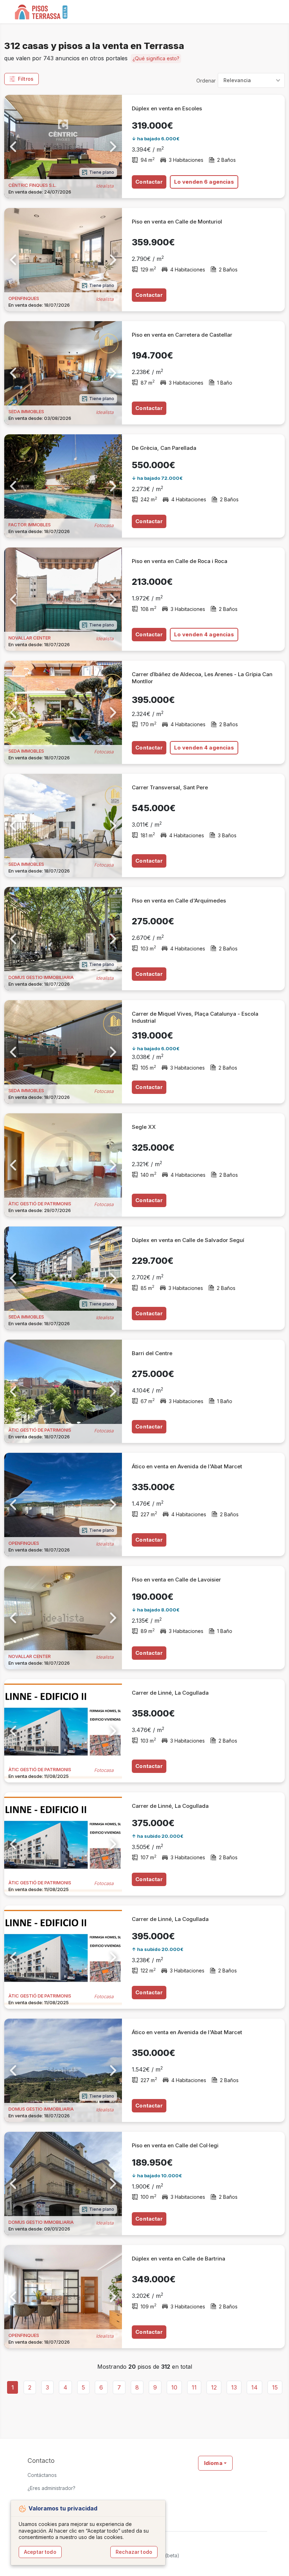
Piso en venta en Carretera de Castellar (182, 335)
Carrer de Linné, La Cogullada (170, 1693)
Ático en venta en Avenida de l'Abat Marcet (187, 1466)
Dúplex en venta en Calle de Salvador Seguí (188, 1240)
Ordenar (206, 81)
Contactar (149, 182)
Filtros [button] (26, 79)
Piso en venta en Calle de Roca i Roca (180, 561)
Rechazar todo (134, 2552)
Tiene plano (102, 172)
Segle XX (144, 1127)
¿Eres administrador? (51, 2488)
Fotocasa (104, 525)
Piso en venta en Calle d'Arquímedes (179, 901)
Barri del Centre (152, 1353)
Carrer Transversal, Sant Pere (170, 787)
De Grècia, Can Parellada (164, 448)
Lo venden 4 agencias (204, 634)
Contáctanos (42, 2475)
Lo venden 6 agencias (204, 182)
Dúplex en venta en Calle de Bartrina (179, 2259)
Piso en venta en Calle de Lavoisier (176, 1580)
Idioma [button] (213, 2463)
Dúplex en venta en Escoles (167, 108)
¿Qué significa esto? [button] (156, 58)
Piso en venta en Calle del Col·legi (175, 2145)
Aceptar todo (40, 2552)
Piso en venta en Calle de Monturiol (177, 222)
